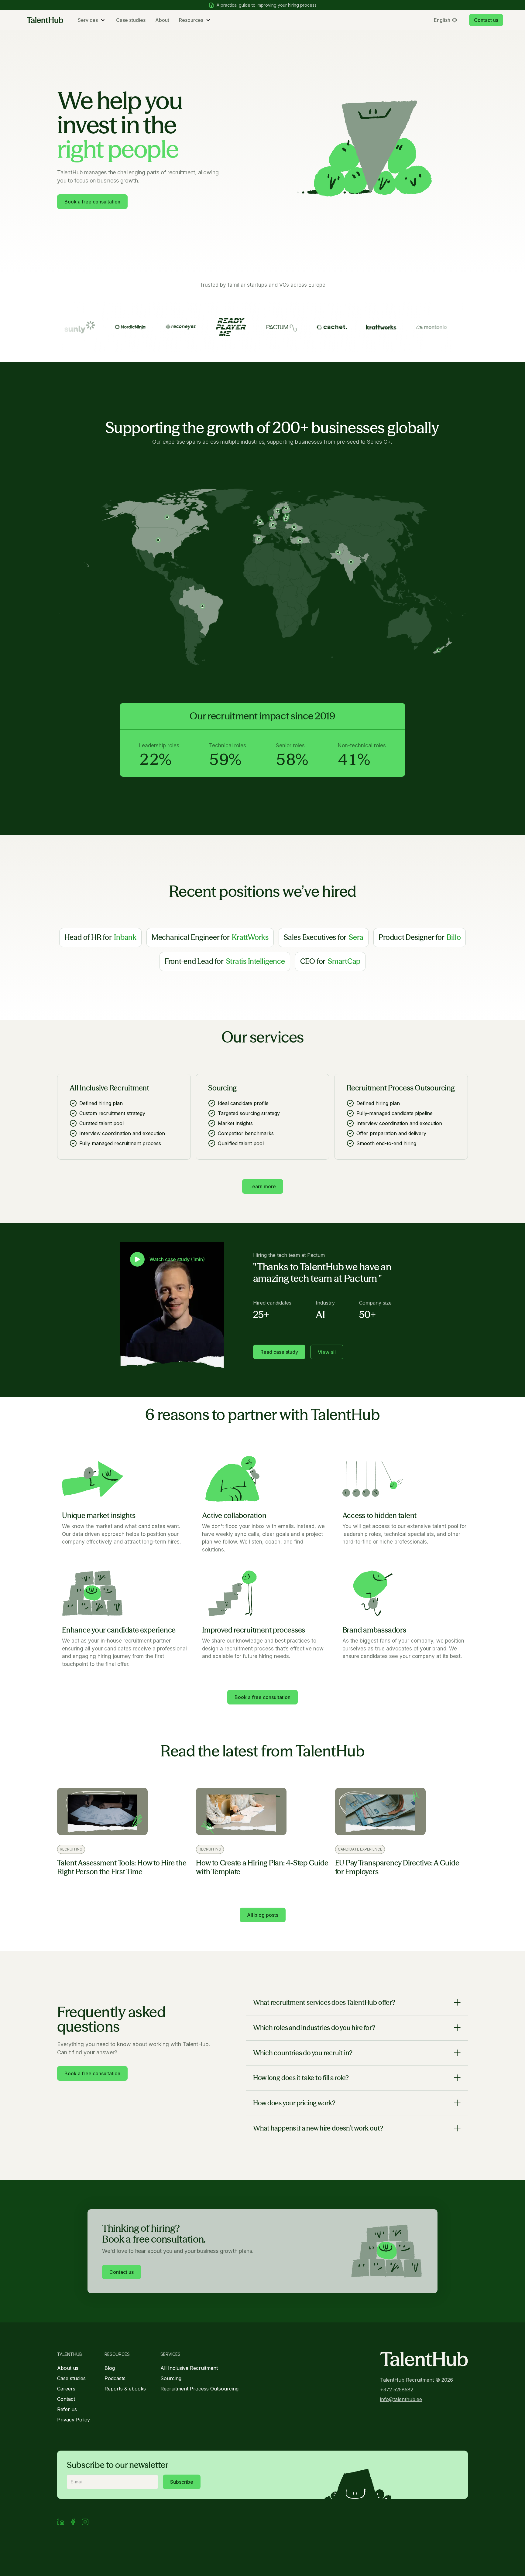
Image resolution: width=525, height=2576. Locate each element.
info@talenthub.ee (401, 2399)
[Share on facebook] (73, 2523)
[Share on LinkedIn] (61, 2523)
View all (327, 1352)
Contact (66, 2399)
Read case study (279, 1352)
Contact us (486, 20)
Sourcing (171, 2378)
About (162, 20)
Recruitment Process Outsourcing (199, 2389)
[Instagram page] (85, 2523)
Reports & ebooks (125, 2389)
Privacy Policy (74, 2420)
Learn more (263, 1186)
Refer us (67, 2409)
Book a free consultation (92, 202)
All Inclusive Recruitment (189, 2368)
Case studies (131, 20)
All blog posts (263, 1915)
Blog (110, 2368)
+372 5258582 (397, 2390)
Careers (66, 2389)
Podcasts (115, 2378)
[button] (92, 20)
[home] (45, 20)
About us (68, 2368)
